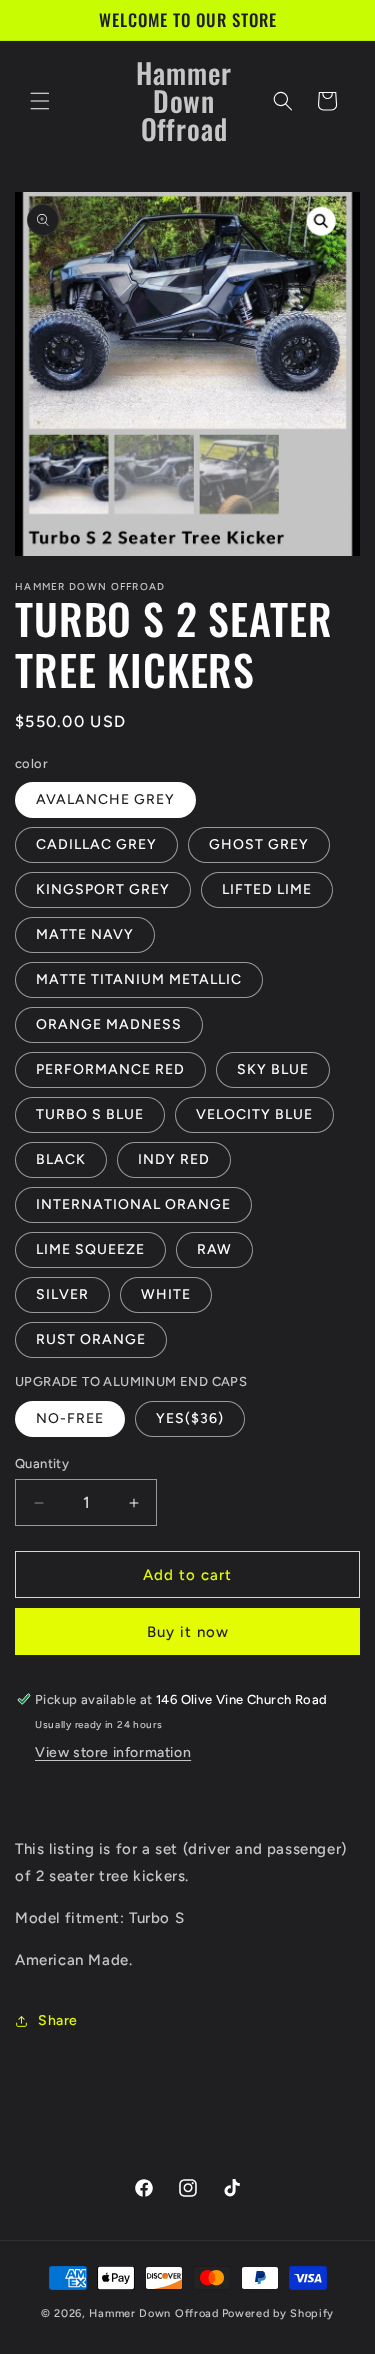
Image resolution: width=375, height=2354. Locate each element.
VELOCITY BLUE (254, 1114)
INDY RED (174, 1159)
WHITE (166, 1294)
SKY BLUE (273, 1069)
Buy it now (188, 1632)
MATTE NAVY (85, 934)
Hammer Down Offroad (153, 2313)
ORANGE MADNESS (109, 1024)
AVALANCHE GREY (105, 799)
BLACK (61, 1159)
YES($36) (190, 1418)
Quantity (42, 1463)
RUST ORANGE (91, 1339)
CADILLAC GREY (96, 844)
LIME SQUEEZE (90, 1249)
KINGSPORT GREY (103, 889)
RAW (214, 1249)
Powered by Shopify (278, 2313)
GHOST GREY (259, 844)
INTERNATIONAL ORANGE (133, 1204)
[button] (40, 101)
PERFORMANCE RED (110, 1069)
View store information (113, 1752)
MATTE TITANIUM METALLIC (139, 979)
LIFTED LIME (267, 889)
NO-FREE (70, 1418)
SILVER (62, 1294)
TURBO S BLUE (90, 1114)
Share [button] (58, 2020)
